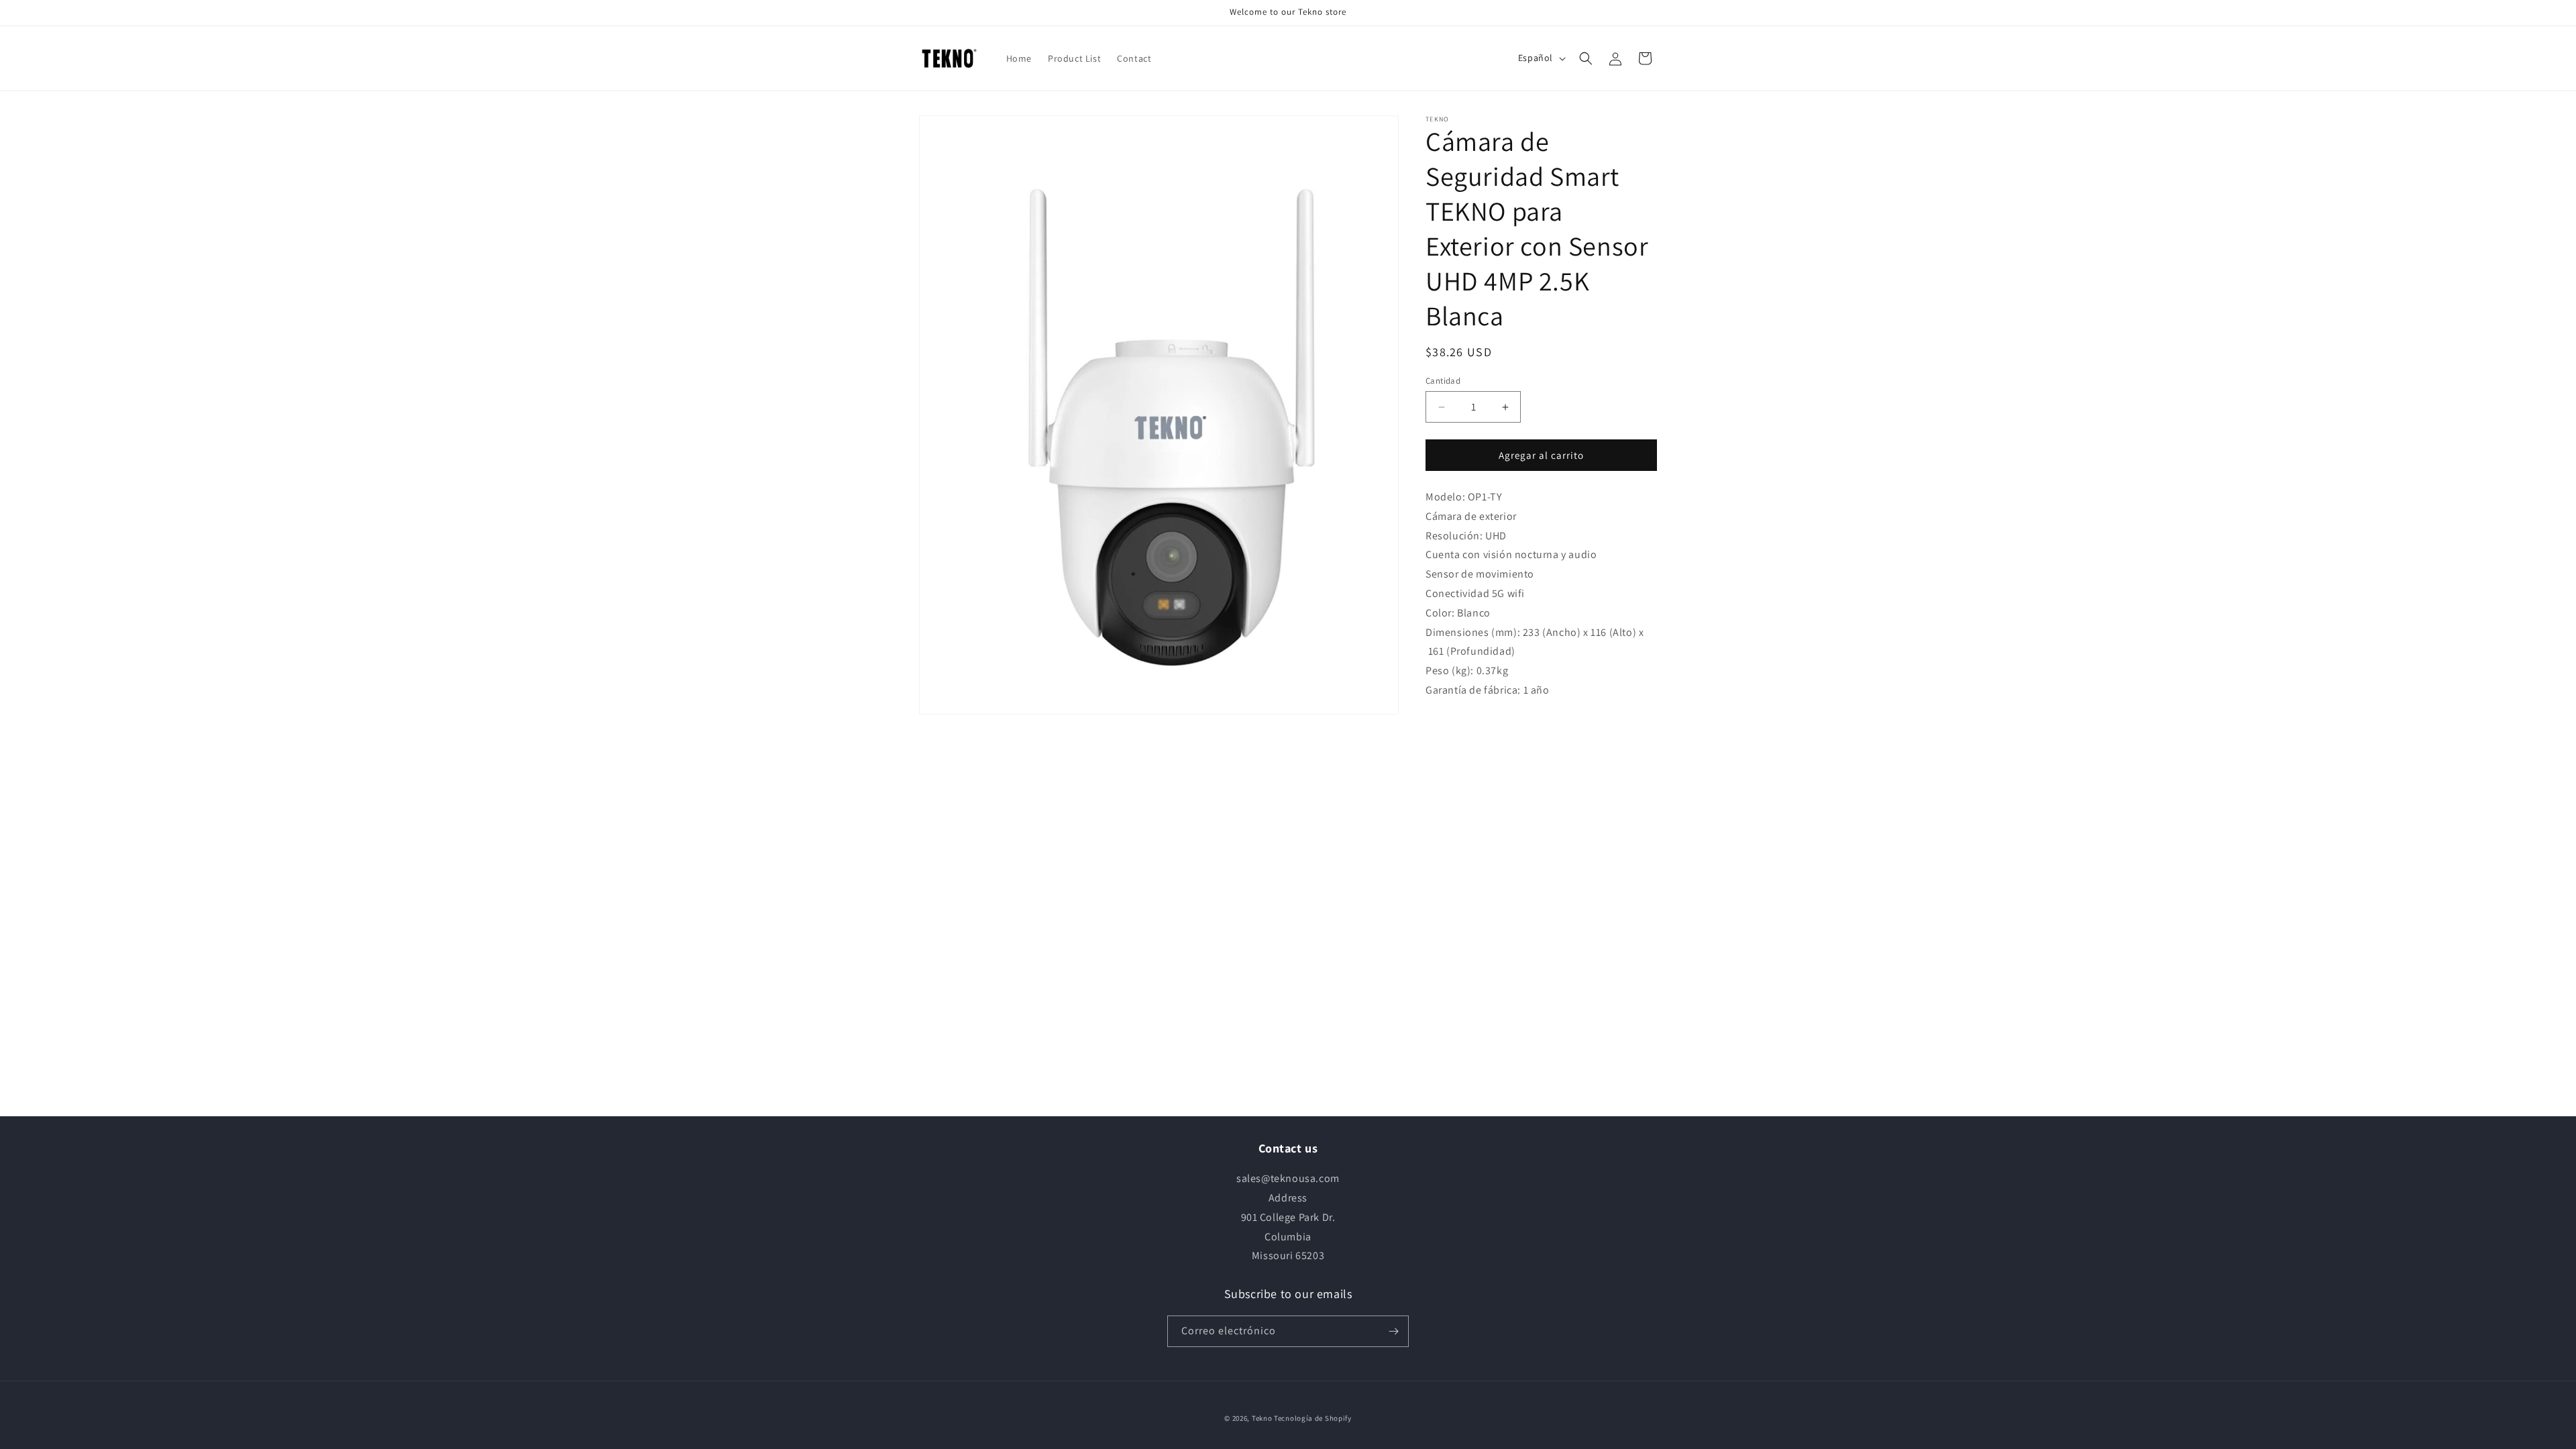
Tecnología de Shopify (1313, 1418)
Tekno (1262, 1418)
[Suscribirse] (1393, 1331)
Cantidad (1443, 381)
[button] (1586, 58)
